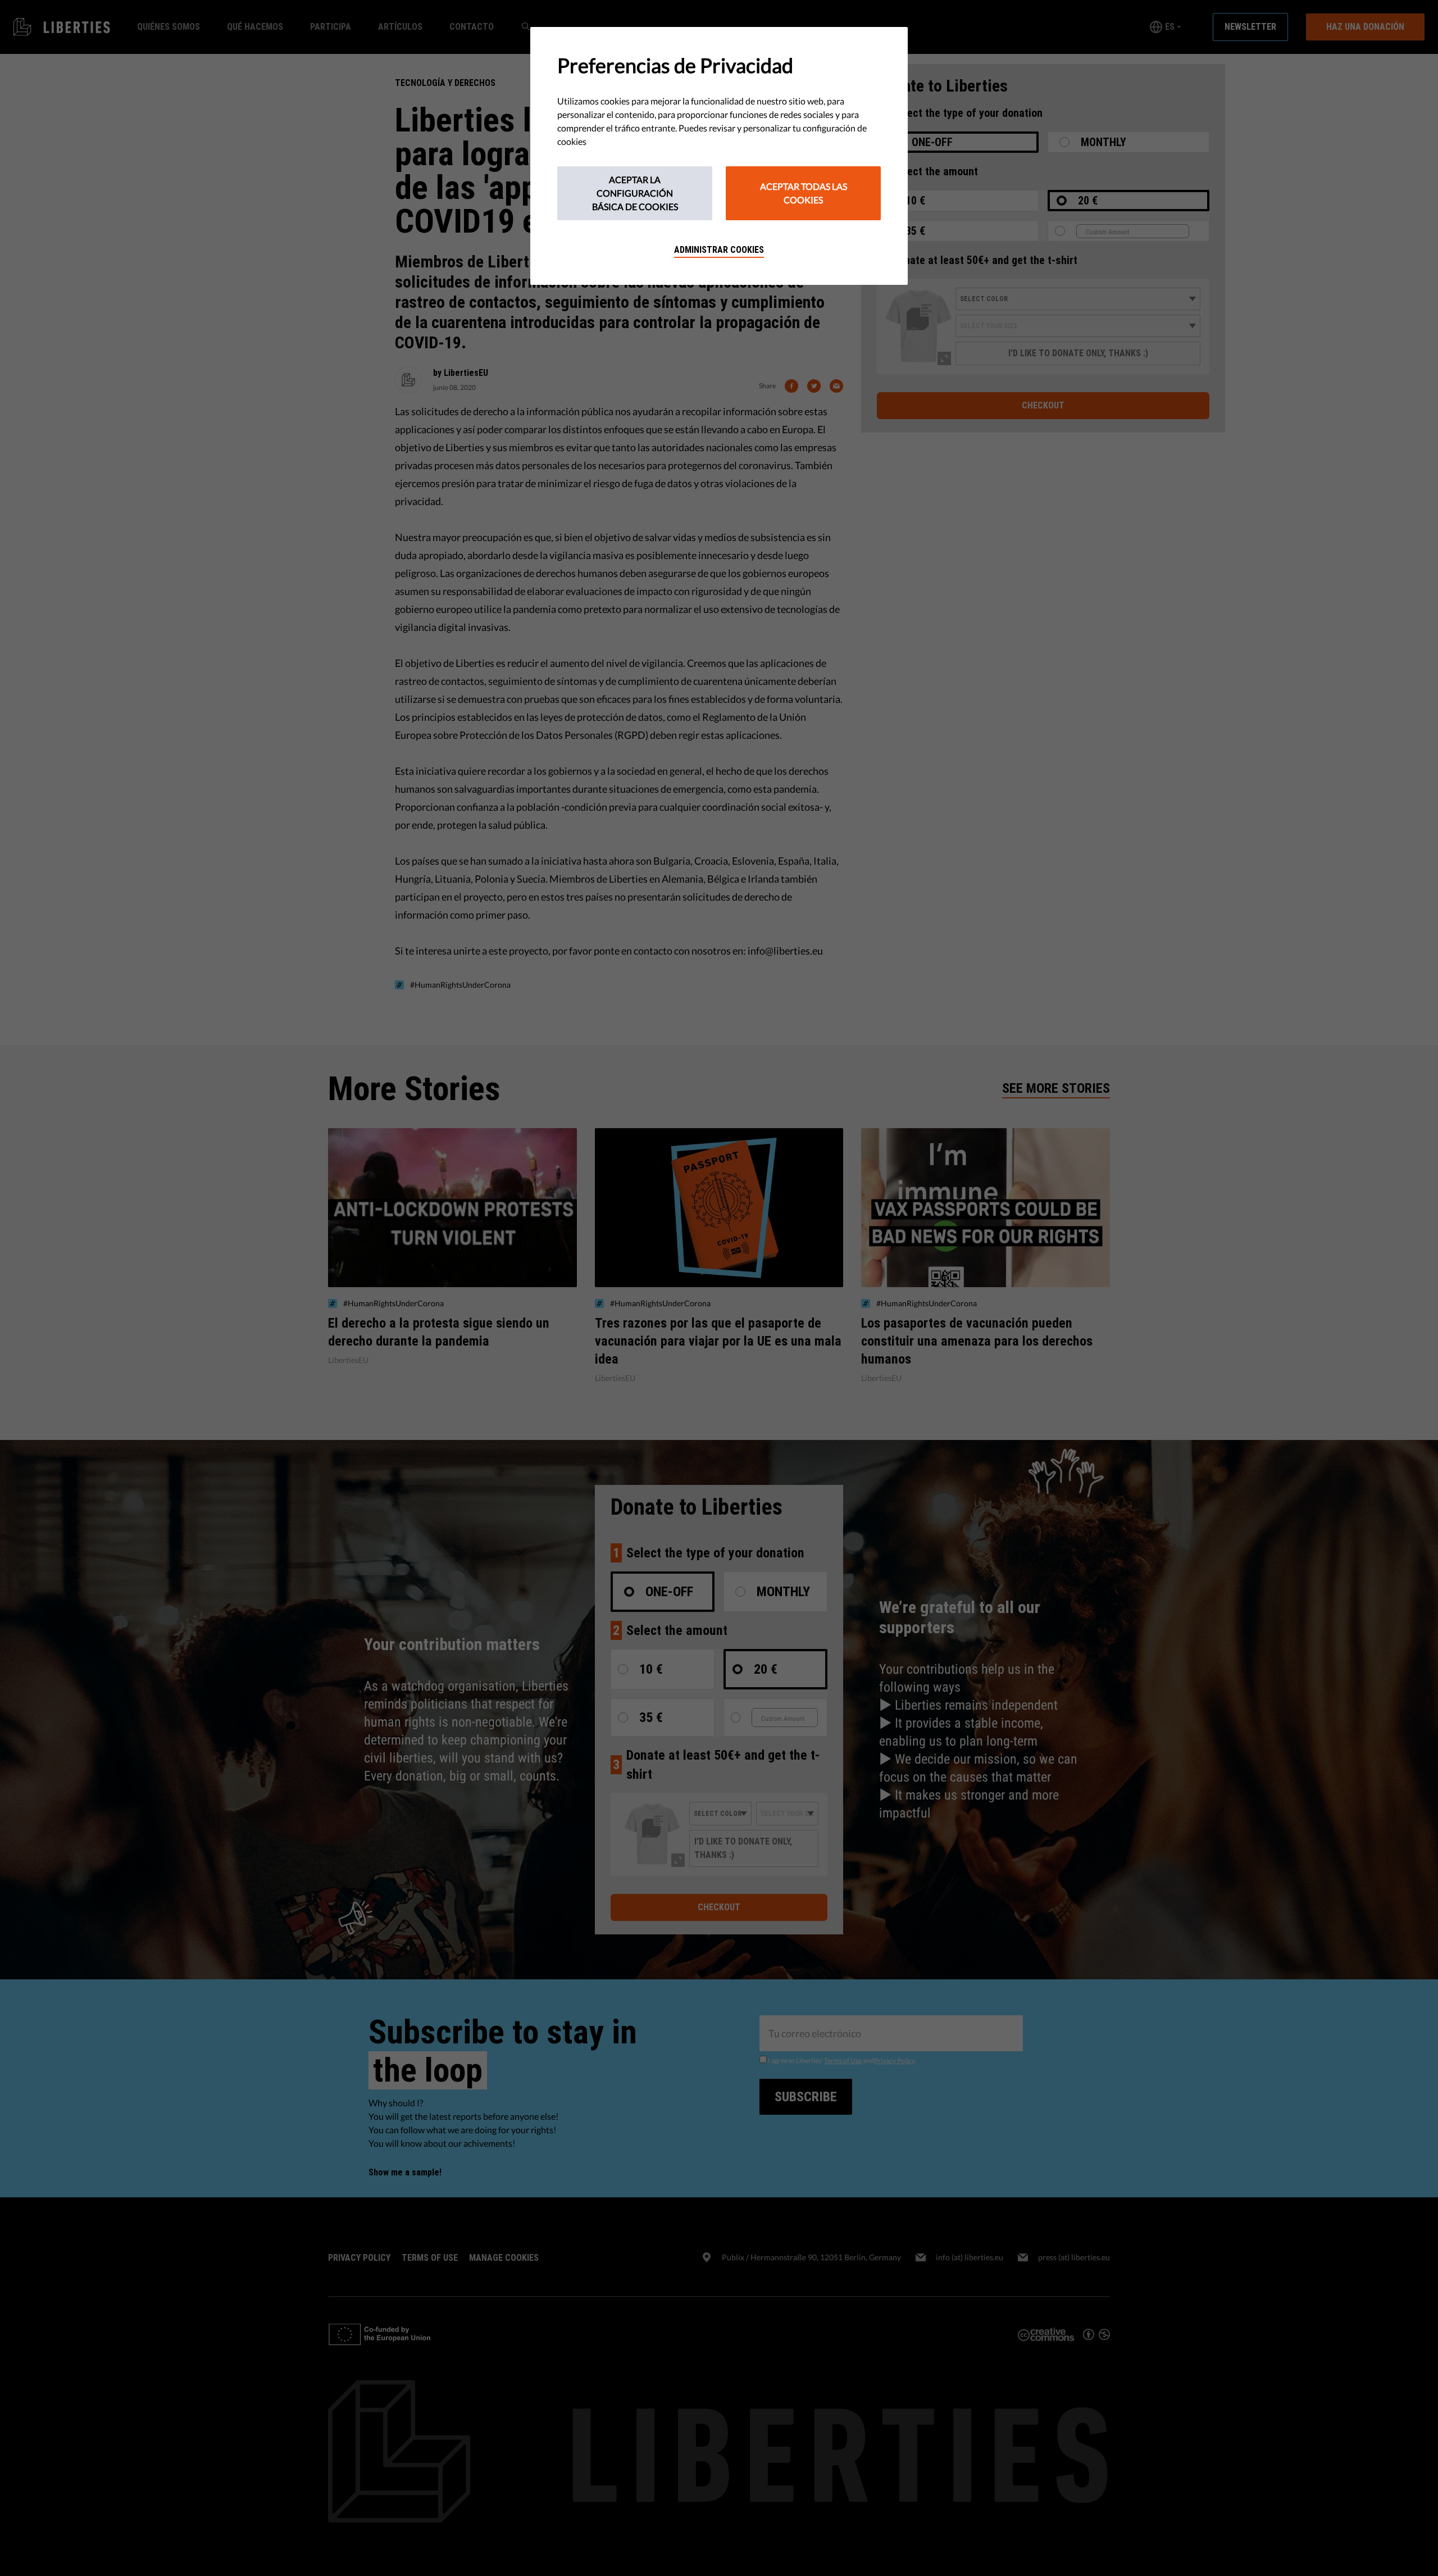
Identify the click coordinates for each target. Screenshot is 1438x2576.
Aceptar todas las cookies (804, 193)
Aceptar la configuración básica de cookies (635, 193)
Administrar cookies (719, 250)
